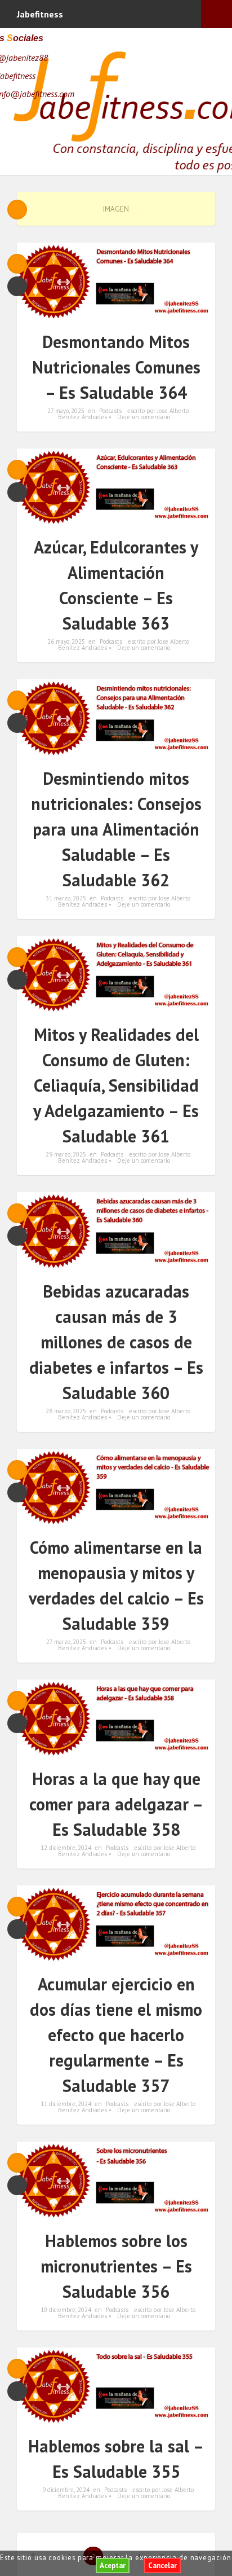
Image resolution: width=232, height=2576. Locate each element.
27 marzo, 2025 (66, 1642)
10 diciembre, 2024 (66, 2310)
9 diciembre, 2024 (66, 2490)
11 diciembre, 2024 (66, 2104)
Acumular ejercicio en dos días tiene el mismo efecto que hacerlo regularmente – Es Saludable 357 (116, 2035)
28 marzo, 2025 (66, 1411)
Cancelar (162, 2566)
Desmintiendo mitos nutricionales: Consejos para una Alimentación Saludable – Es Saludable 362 (116, 829)
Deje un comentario (144, 417)
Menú (217, 14)
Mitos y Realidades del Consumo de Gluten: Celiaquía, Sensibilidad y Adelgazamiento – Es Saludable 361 (116, 1085)
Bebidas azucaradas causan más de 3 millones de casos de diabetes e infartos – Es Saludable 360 (116, 1342)
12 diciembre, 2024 (66, 1848)
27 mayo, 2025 (66, 411)
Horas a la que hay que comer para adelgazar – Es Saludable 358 (116, 1804)
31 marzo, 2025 (66, 898)
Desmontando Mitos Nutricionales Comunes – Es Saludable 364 (116, 367)
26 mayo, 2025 (66, 641)
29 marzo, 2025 (66, 1154)
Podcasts (110, 411)
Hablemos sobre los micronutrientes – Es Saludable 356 (116, 2266)
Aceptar (113, 2566)
